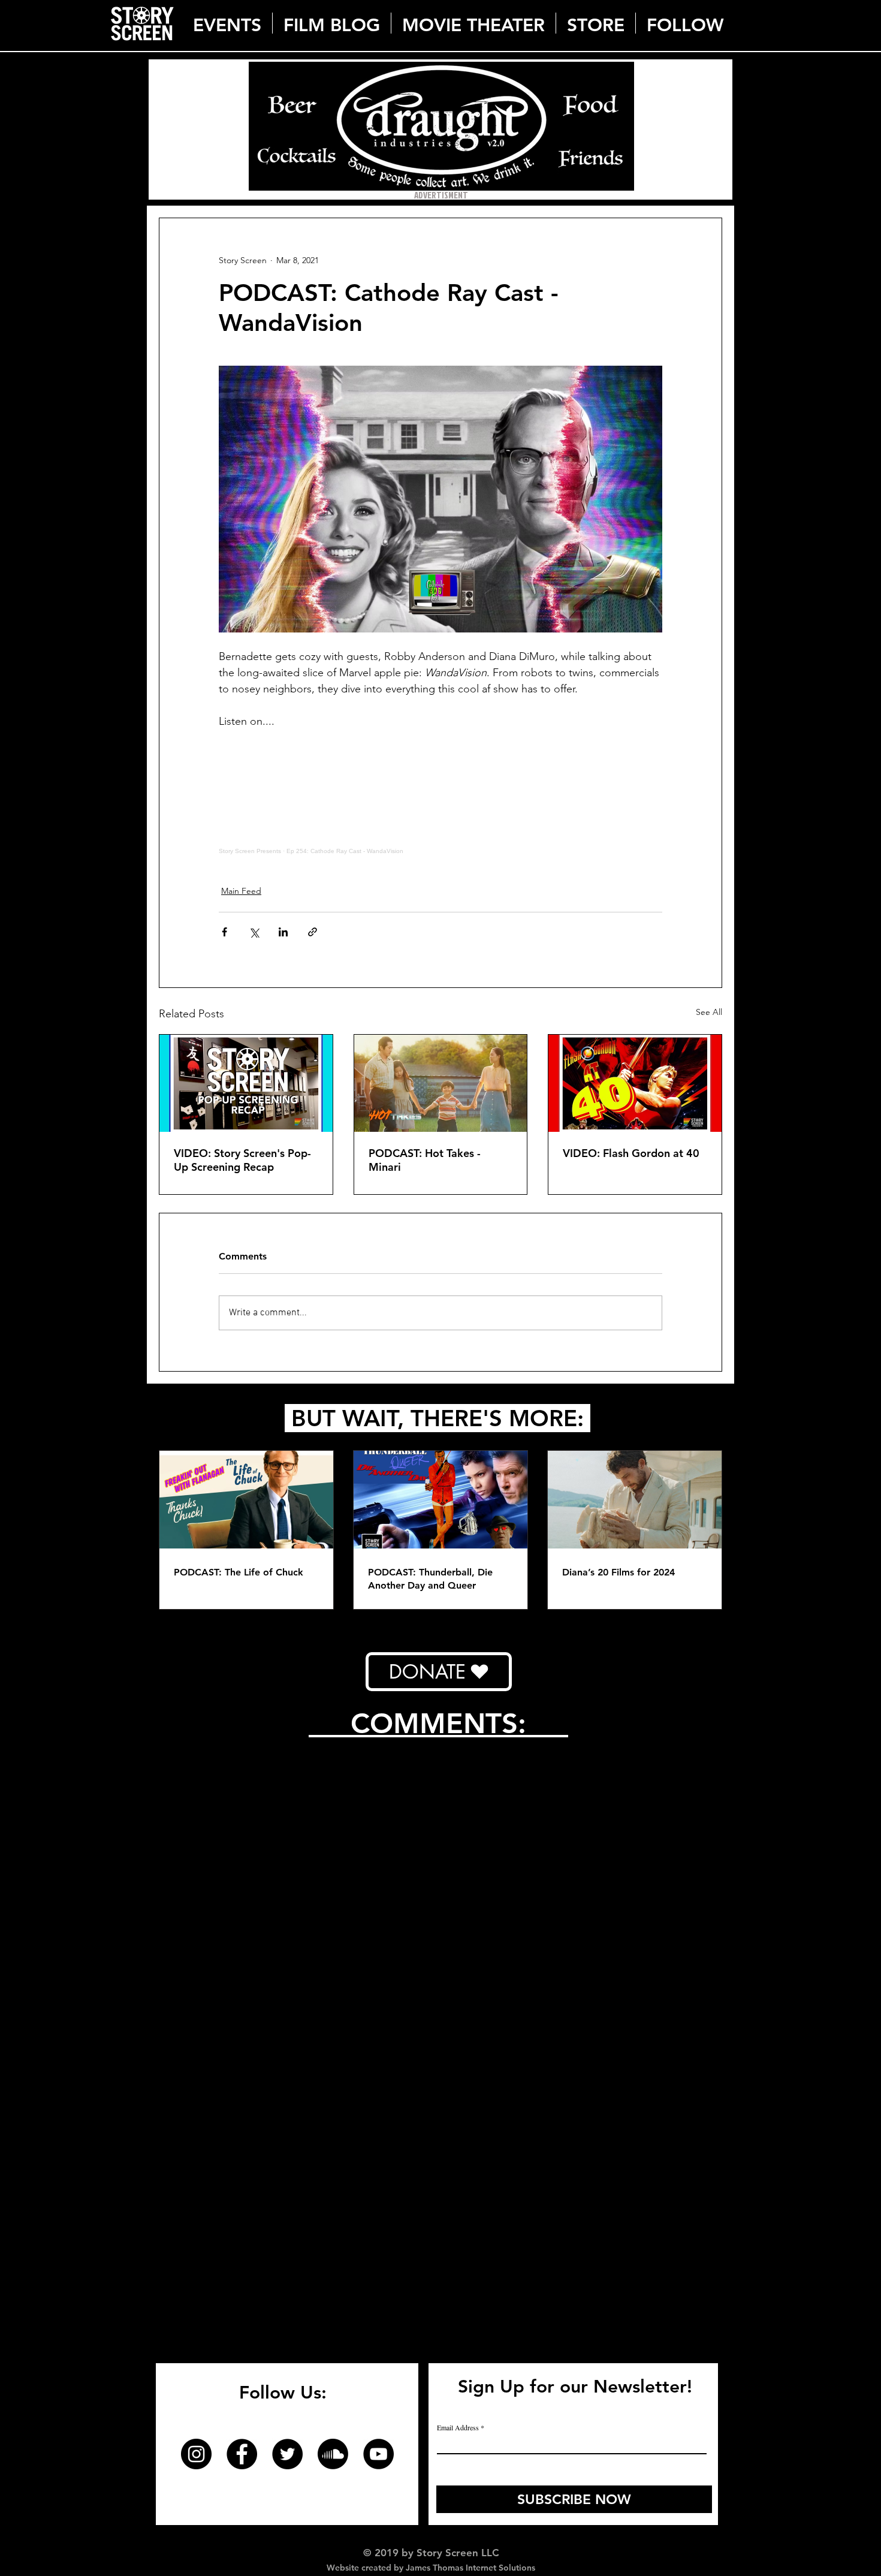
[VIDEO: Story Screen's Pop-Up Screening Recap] (246, 1083)
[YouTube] (378, 2454)
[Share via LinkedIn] (283, 932)
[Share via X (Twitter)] (254, 932)
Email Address (458, 2427)
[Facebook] (242, 2454)
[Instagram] (196, 2454)
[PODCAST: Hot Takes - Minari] (441, 1083)
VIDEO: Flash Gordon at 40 (631, 1153)
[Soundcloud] (333, 2454)
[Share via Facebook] (224, 932)
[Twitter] (287, 2454)
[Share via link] (313, 932)
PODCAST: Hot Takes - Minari (425, 1160)
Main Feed (241, 891)
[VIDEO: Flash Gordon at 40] (635, 1083)
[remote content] (441, 800)
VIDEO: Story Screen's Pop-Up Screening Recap (242, 1160)
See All (709, 1012)
